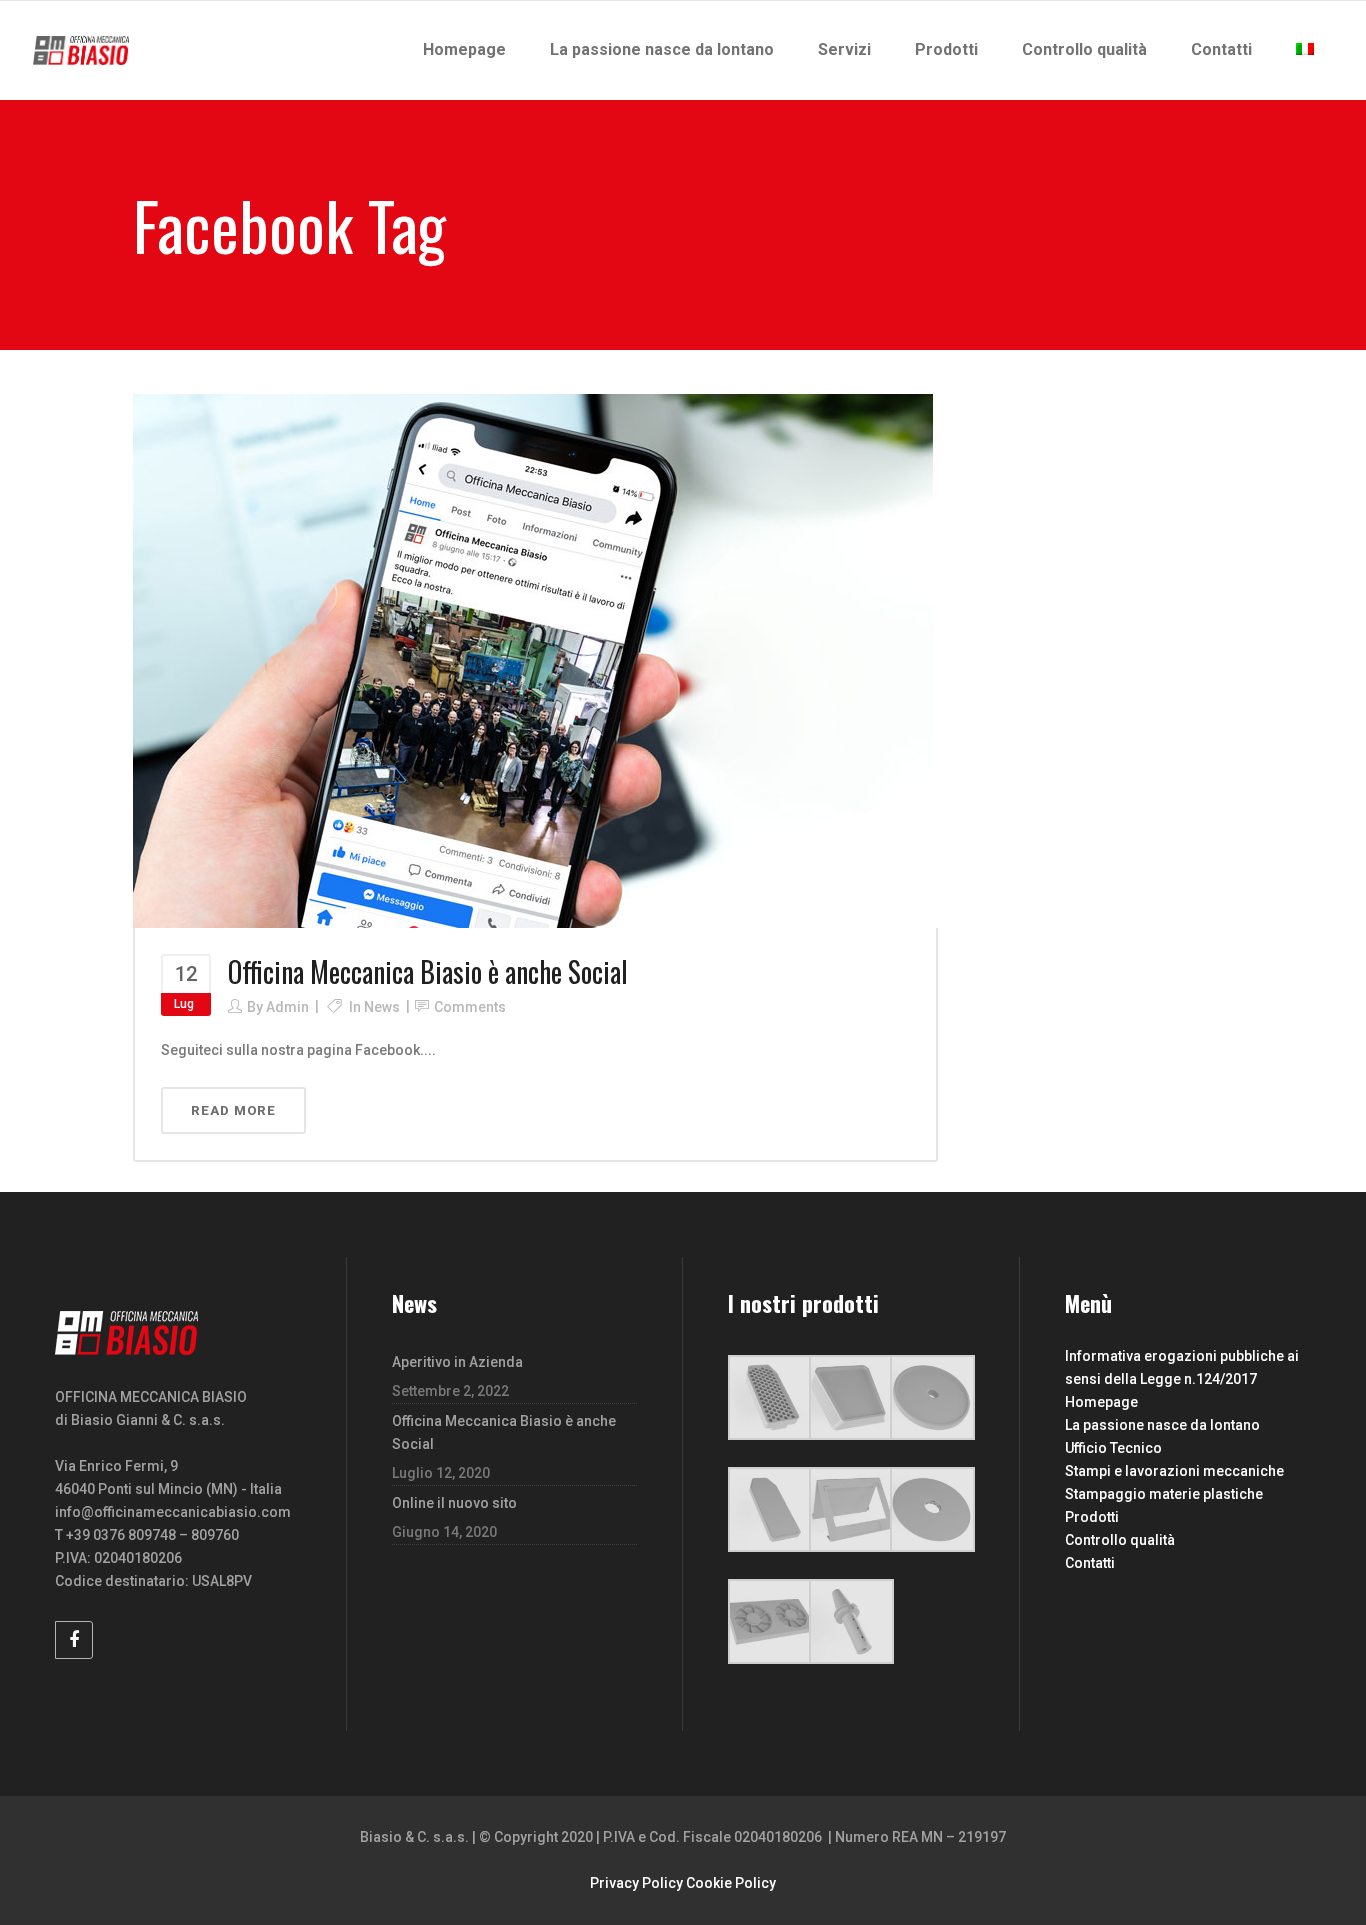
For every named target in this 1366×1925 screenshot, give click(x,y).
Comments (470, 1007)
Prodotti (1092, 1517)
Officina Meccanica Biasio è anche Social (428, 971)
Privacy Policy (636, 1883)
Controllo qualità (1120, 1540)
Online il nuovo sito (454, 1503)
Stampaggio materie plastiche (1164, 1494)
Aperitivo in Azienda (457, 1362)
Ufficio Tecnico (1113, 1448)
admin (287, 1007)
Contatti (1090, 1563)
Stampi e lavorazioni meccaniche (1174, 1471)
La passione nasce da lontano (1162, 1425)
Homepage (1101, 1402)
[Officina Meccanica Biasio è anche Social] (533, 660)
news (382, 1007)
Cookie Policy (731, 1883)
